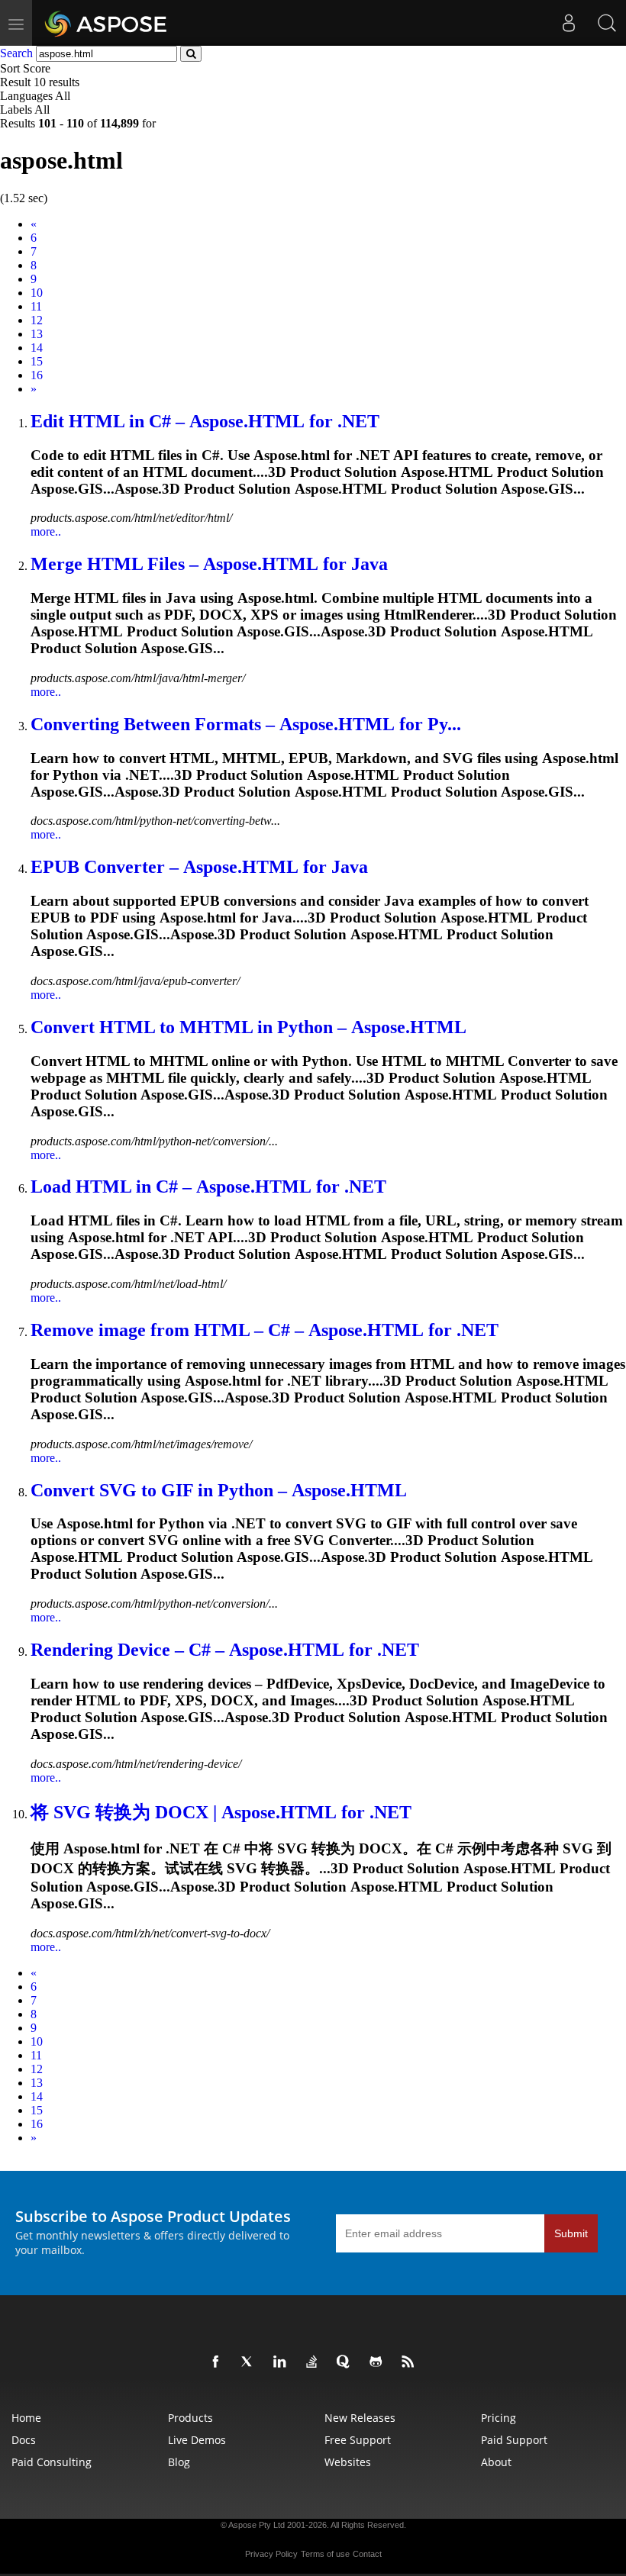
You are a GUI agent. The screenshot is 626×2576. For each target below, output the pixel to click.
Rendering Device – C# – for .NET (225, 1650)
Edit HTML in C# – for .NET (205, 421)
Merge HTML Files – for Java (209, 564)
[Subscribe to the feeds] (411, 2362)
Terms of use (325, 2554)
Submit (571, 2233)
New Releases (360, 2418)
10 (37, 293)
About (496, 2462)
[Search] (607, 23)
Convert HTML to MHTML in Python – (248, 1027)
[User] (569, 23)
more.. (46, 531)
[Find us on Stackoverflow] (315, 2362)
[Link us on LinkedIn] (282, 2362)
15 (37, 361)
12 (37, 320)
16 (37, 375)
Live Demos (197, 2440)
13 (37, 334)
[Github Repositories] (379, 2362)
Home (26, 2418)
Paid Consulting (52, 2462)
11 (36, 306)
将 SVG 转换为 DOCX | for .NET (221, 1812)
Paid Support (514, 2440)
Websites (348, 2462)
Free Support (358, 2440)
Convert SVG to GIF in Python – (219, 1490)
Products (190, 2418)
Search (16, 53)
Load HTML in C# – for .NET (208, 1187)
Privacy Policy (271, 2554)
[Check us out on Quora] (347, 2362)
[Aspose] (106, 23)
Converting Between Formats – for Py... (246, 724)
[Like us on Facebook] (218, 2362)
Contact (367, 2554)
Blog (179, 2462)
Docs (24, 2440)
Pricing (499, 2418)
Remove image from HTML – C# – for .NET (265, 1330)
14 (37, 348)
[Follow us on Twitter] (250, 2362)
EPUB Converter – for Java (199, 867)
